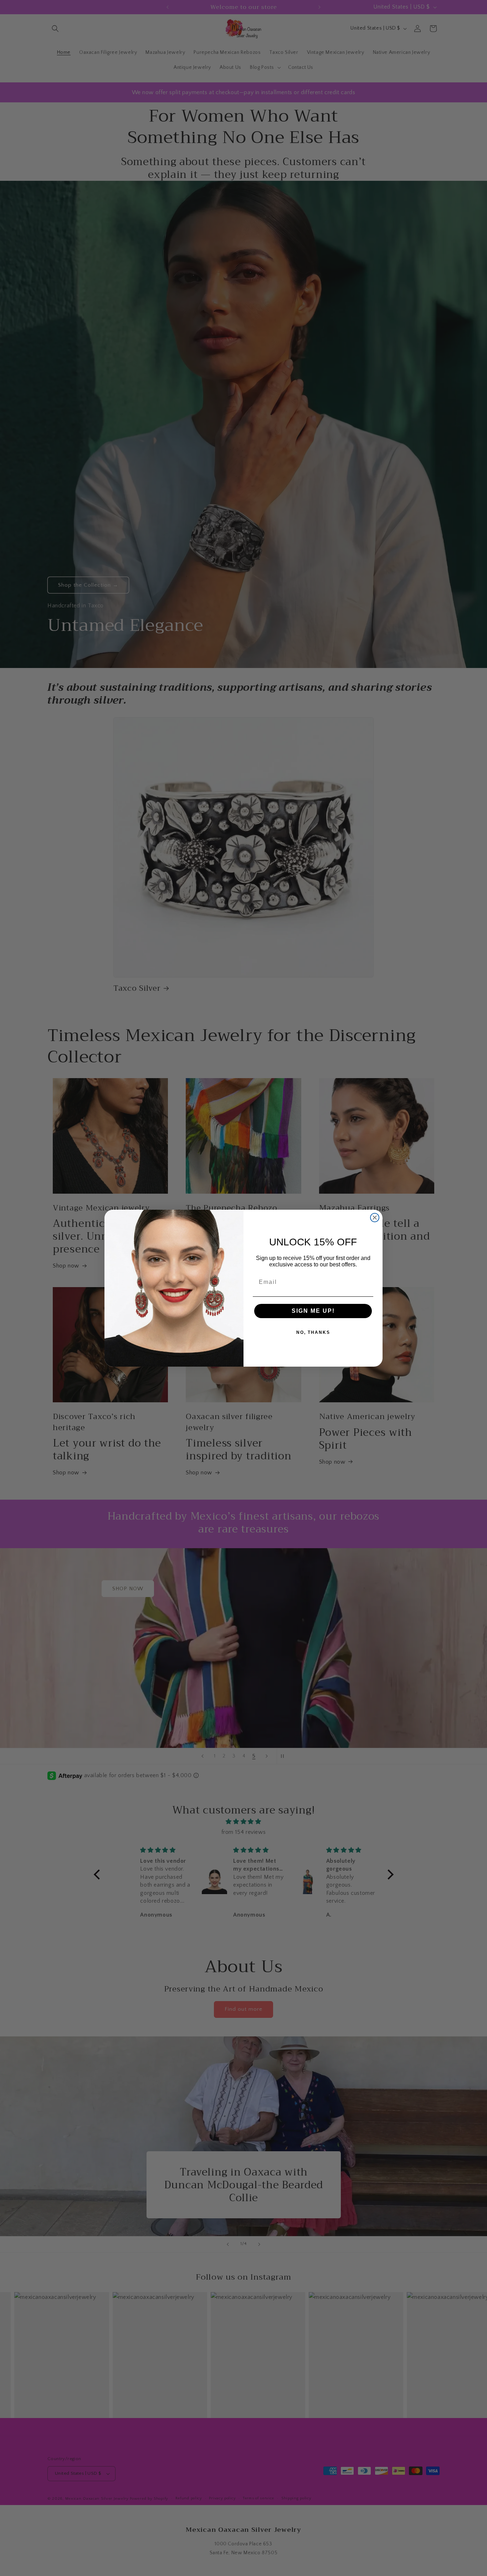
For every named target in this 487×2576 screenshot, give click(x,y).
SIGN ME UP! (313, 1311)
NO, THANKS (313, 1332)
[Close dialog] (375, 1218)
